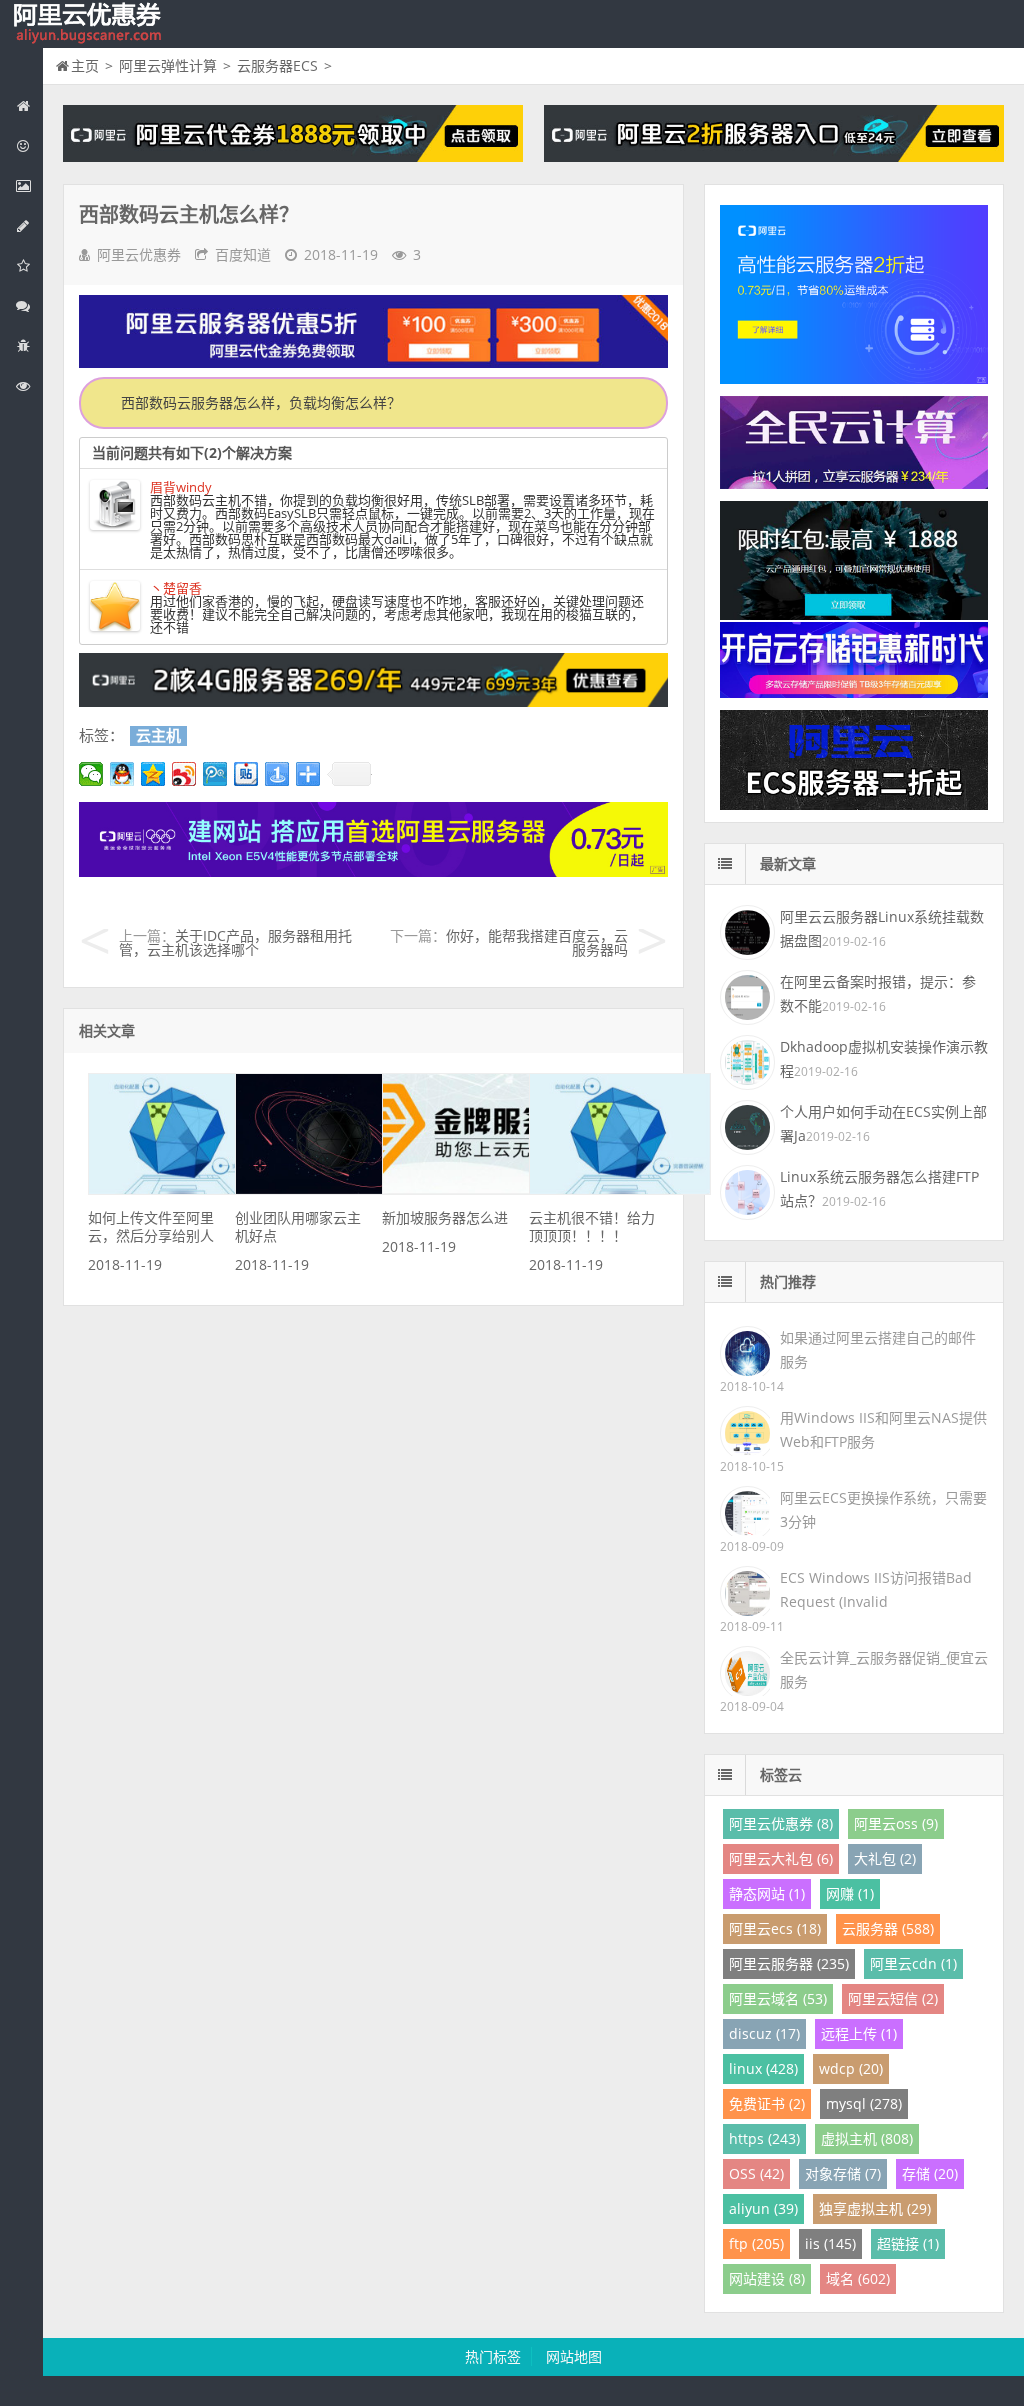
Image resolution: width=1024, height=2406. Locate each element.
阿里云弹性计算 (21, 186)
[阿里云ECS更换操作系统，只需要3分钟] (745, 1509)
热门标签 (493, 2356)
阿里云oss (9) (896, 1823)
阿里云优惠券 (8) (781, 1823)
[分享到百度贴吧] (246, 774)
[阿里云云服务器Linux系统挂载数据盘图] (745, 930)
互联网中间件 (21, 346)
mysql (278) (864, 2103)
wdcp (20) (851, 2068)
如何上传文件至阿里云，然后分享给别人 (151, 1226)
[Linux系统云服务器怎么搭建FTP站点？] (745, 1190)
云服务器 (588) (888, 1928)
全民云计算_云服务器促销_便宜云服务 (884, 1669)
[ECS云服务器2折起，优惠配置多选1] (373, 871)
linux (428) (763, 2068)
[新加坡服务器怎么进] (473, 1189)
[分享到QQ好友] (122, 774)
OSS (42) (756, 2173)
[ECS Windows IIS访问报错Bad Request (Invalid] (745, 1589)
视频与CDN (21, 306)
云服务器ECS (277, 65)
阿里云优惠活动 (21, 146)
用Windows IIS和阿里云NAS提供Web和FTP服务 (883, 1429)
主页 (85, 65)
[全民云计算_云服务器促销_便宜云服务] (745, 1669)
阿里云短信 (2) (893, 1998)
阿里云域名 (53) (778, 1998)
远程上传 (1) (859, 2033)
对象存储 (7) (843, 2173)
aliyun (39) (763, 2208)
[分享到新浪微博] (184, 774)
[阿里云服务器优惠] (373, 701)
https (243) (764, 2138)
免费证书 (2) (767, 2103)
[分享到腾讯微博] (215, 774)
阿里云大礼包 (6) (781, 1858)
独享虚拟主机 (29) (875, 2208)
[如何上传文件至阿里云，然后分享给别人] (179, 1189)
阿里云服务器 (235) (789, 1963)
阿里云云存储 (21, 266)
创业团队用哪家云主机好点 (298, 1226)
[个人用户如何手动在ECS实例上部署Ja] (745, 1125)
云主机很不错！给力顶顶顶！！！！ (592, 1226)
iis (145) (830, 2243)
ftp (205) (756, 2243)
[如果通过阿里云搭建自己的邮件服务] (745, 1349)
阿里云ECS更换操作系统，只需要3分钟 (883, 1509)
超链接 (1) (908, 2243)
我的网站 (90, 24)
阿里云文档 (21, 386)
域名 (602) (858, 2278)
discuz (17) (764, 2033)
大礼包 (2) (885, 1858)
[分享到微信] (91, 774)
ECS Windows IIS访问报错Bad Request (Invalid (876, 1589)
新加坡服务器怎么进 (445, 1217)
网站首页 (21, 106)
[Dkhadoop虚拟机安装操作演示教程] (745, 1060)
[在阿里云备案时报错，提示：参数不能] (745, 995)
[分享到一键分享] (277, 774)
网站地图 (574, 2356)
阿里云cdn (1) (913, 1963)
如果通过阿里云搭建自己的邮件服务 (878, 1349)
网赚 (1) (850, 1893)
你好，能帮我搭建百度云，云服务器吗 (537, 942)
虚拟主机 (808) (867, 2138)
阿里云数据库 (21, 226)
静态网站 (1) (767, 1893)
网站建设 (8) (767, 2278)
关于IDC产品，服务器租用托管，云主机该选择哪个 (235, 942)
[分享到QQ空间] (153, 774)
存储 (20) (930, 2173)
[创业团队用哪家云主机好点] (326, 1189)
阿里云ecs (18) (775, 1928)
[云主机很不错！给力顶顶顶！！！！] (620, 1189)
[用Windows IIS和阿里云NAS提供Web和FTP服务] (745, 1429)
